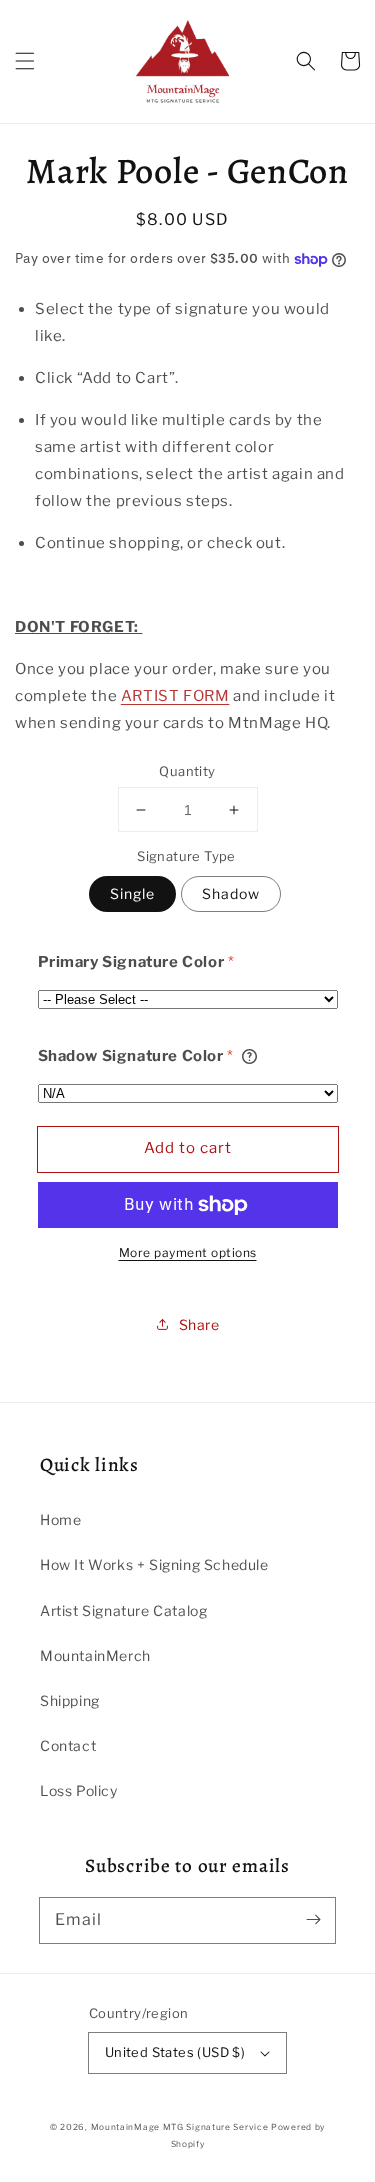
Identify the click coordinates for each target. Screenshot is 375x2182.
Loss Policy (79, 1790)
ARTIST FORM (175, 696)
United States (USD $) (175, 2052)
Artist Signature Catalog (123, 1610)
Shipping (70, 1700)
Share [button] (199, 1324)
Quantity (187, 771)
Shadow (231, 893)
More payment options (188, 1252)
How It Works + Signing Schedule (154, 1564)
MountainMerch (95, 1655)
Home (60, 1519)
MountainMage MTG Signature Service (180, 2127)
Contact (68, 1745)
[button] (25, 61)
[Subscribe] (313, 1920)
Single (132, 893)
